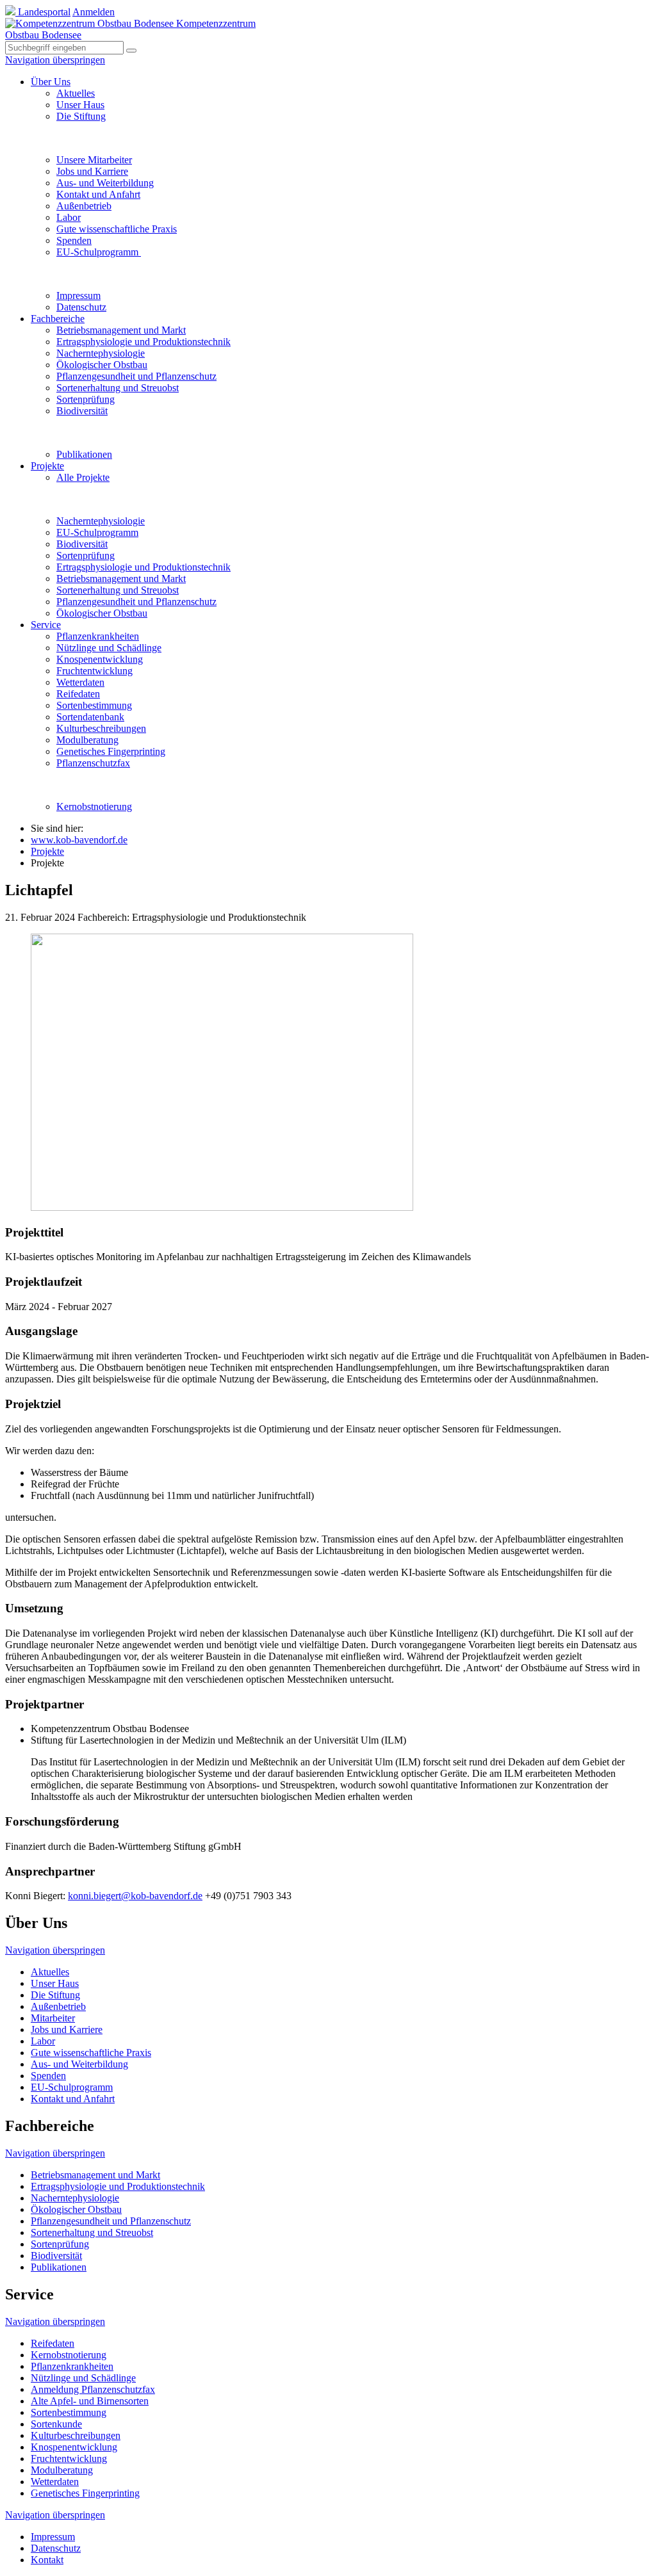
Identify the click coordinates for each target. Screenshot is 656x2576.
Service (46, 625)
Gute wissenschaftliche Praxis (117, 229)
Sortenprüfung (86, 399)
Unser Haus (80, 105)
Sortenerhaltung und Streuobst (118, 388)
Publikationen (84, 454)
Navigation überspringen (55, 60)
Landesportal (43, 12)
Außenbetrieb (84, 206)
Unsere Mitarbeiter (94, 160)
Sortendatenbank (90, 717)
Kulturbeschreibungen (101, 728)
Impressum (78, 296)
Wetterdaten (80, 682)
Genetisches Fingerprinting (111, 751)
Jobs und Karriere (92, 171)
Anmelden (94, 12)
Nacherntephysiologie (101, 353)
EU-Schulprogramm (99, 252)
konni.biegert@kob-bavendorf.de (135, 1896)
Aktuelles (76, 93)
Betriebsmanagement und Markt (121, 330)
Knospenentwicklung (100, 659)
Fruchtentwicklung (94, 671)
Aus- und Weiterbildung (105, 183)
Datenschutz (81, 307)
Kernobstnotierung (94, 806)
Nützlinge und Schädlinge (109, 648)
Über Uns (51, 82)
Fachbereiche (58, 319)
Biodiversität (82, 411)
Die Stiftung (81, 116)
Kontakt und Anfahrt (98, 194)
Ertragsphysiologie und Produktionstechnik (143, 342)
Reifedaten (78, 694)
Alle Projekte (83, 477)
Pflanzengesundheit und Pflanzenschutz (136, 376)
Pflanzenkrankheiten (98, 636)
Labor (69, 217)
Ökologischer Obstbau (102, 365)
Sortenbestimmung (94, 705)
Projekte (47, 466)
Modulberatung (87, 740)
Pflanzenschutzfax (93, 763)
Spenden (74, 240)
